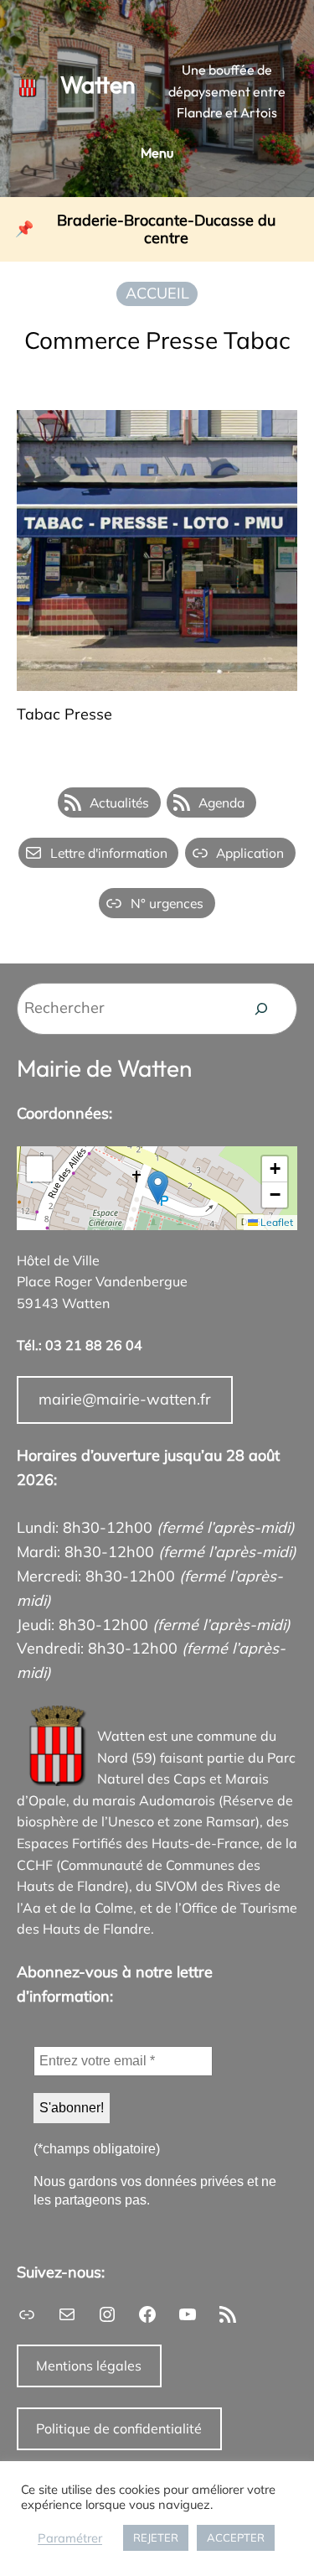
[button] (158, 1188)
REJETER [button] (156, 2537)
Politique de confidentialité (119, 2428)
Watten (98, 84)
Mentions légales (89, 2366)
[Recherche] (261, 1009)
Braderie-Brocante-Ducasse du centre (166, 229)
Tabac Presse (64, 715)
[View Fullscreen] (39, 1169)
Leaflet (275, 1222)
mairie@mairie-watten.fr (125, 1399)
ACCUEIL (157, 293)
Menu (157, 153)
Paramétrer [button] (70, 2538)
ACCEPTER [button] (236, 2537)
